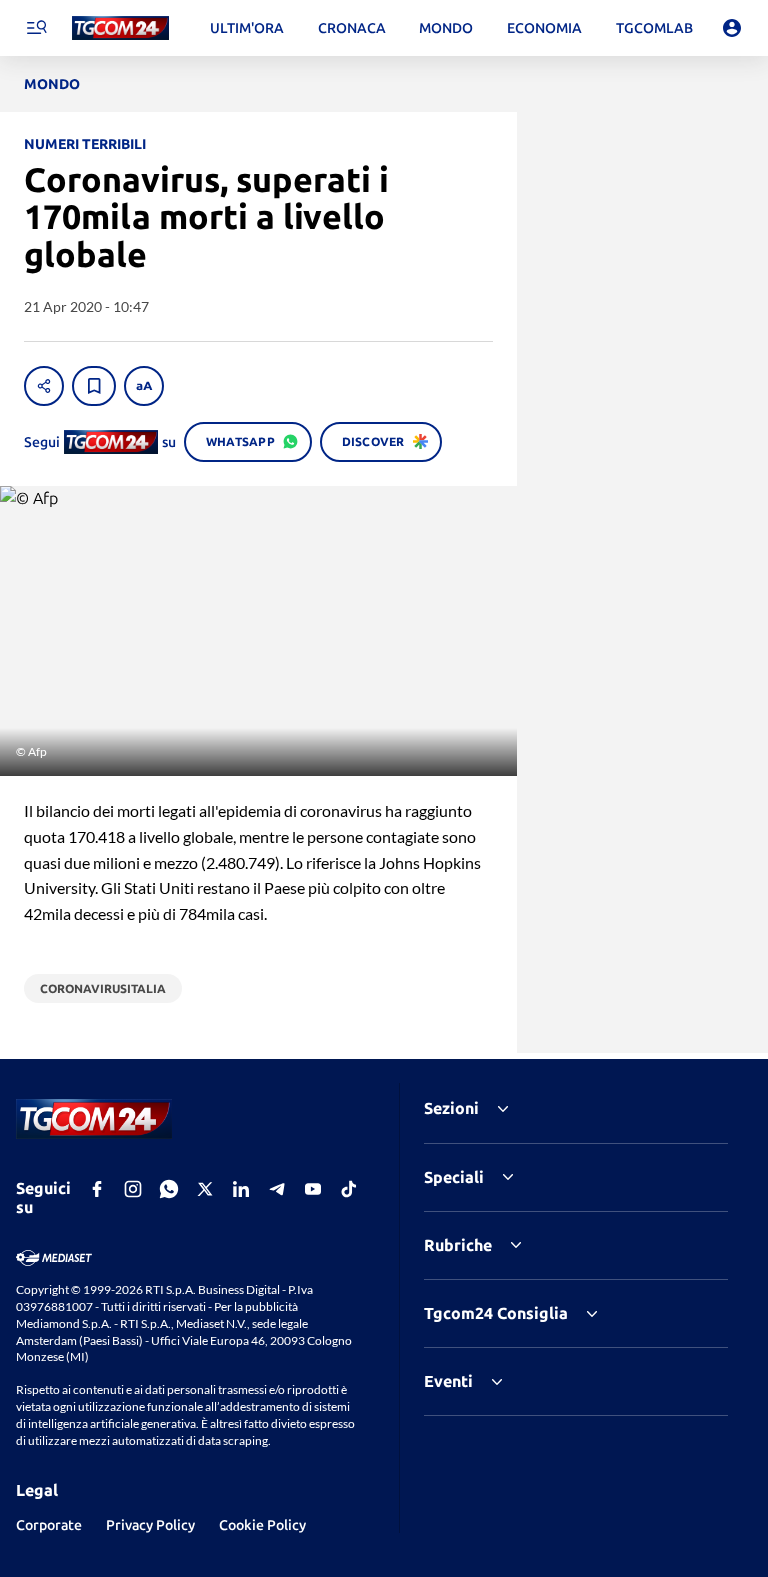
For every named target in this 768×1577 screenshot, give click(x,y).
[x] (205, 1189)
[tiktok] (349, 1189)
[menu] (36, 28)
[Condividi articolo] (44, 386)
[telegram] (277, 1189)
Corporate (49, 1525)
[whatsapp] (169, 1189)
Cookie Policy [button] (262, 1525)
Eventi (448, 1381)
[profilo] (732, 28)
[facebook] (97, 1189)
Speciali (454, 1177)
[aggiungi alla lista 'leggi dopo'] (94, 386)
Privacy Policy (150, 1525)
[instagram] (133, 1189)
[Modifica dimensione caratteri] (144, 386)
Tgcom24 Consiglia (496, 1313)
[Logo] (120, 28)
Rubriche (458, 1245)
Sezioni (451, 1108)
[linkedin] (241, 1189)
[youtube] (313, 1189)
